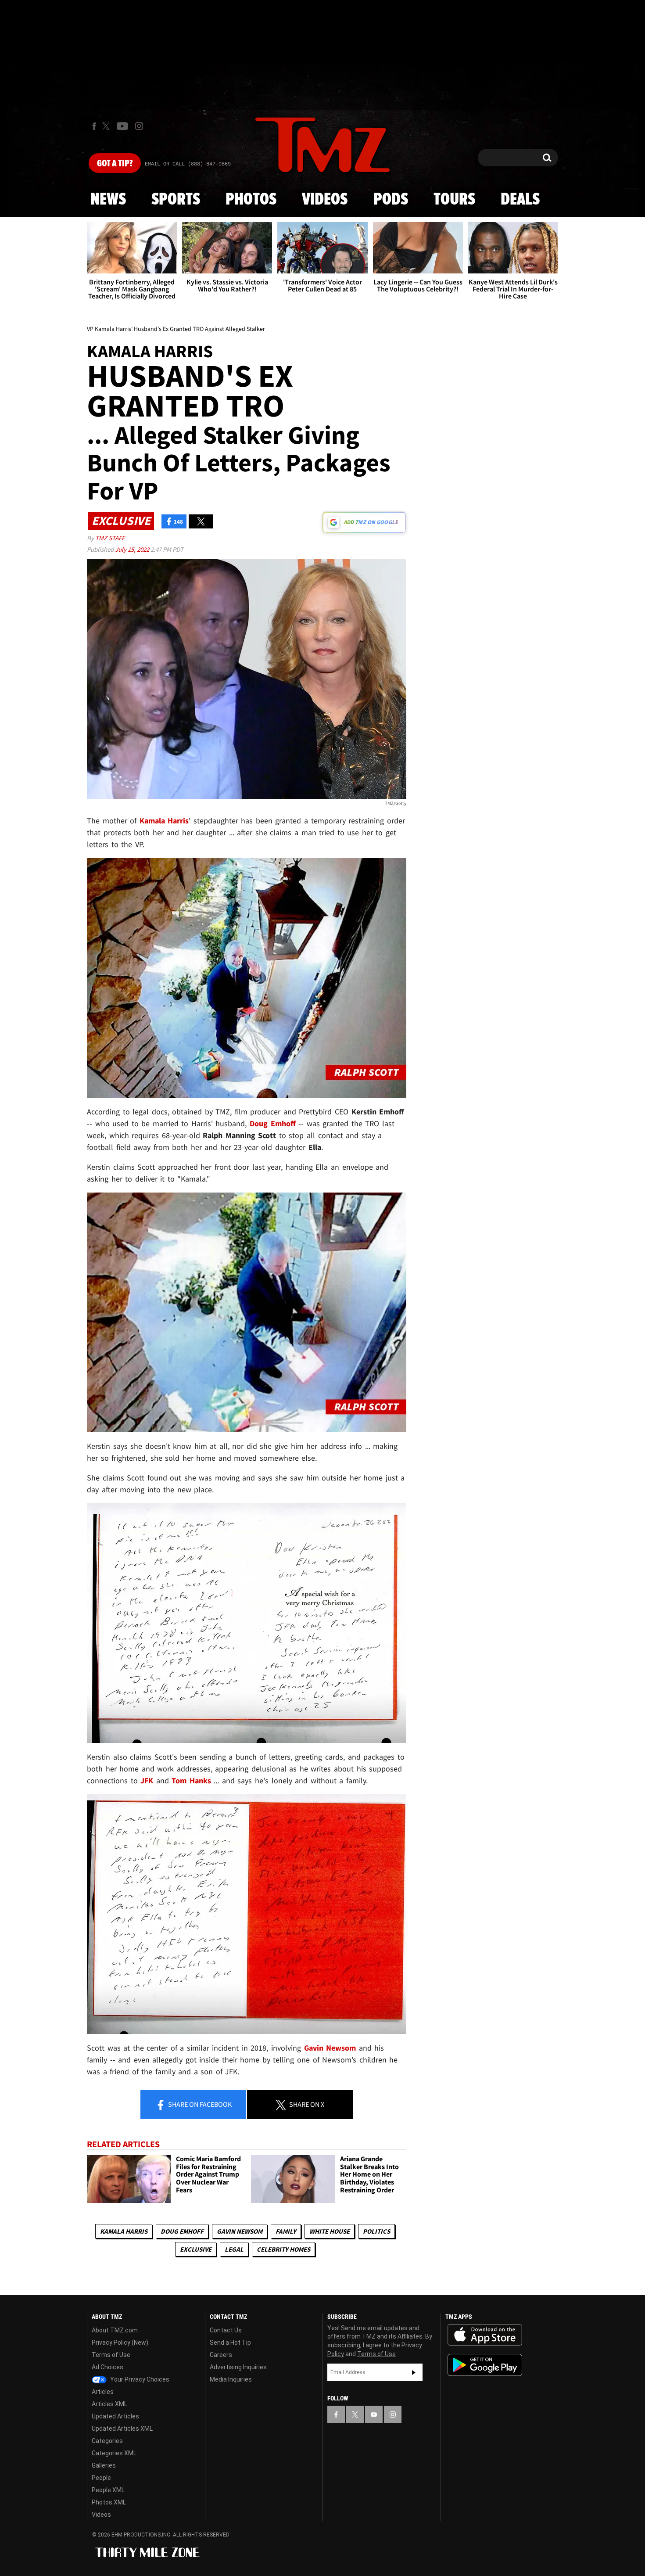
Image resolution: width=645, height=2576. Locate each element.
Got (115, 164)
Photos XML (109, 2502)
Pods (391, 200)
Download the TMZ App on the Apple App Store (485, 2335)
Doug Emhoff (182, 2231)
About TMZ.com (115, 2330)
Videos (325, 200)
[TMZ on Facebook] (94, 126)
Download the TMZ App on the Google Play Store (485, 2365)
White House (330, 2231)
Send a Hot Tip (230, 2342)
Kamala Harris (124, 2231)
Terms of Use (111, 2355)
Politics (376, 2231)
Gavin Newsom (240, 2231)
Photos (251, 200)
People (101, 2478)
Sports (176, 200)
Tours (454, 200)
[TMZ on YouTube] (374, 2414)
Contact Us (226, 2330)
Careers (221, 2355)
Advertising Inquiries (238, 2367)
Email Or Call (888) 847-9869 (188, 164)
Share (199, 2104)
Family (286, 2231)
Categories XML (114, 2453)
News (108, 200)
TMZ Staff (110, 538)
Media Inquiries (231, 2379)
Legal (234, 2249)
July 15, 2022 (133, 549)
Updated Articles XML (122, 2429)
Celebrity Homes (283, 2249)
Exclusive (196, 2249)
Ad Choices (107, 2367)
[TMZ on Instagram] (139, 126)
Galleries (104, 2465)
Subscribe (414, 2372)
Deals (520, 200)
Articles (103, 2392)
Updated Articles (115, 2416)
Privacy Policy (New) (120, 2342)
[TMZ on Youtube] (122, 126)
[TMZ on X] (107, 126)
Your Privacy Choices (139, 2379)
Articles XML (109, 2404)
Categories (107, 2441)
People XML (108, 2490)
